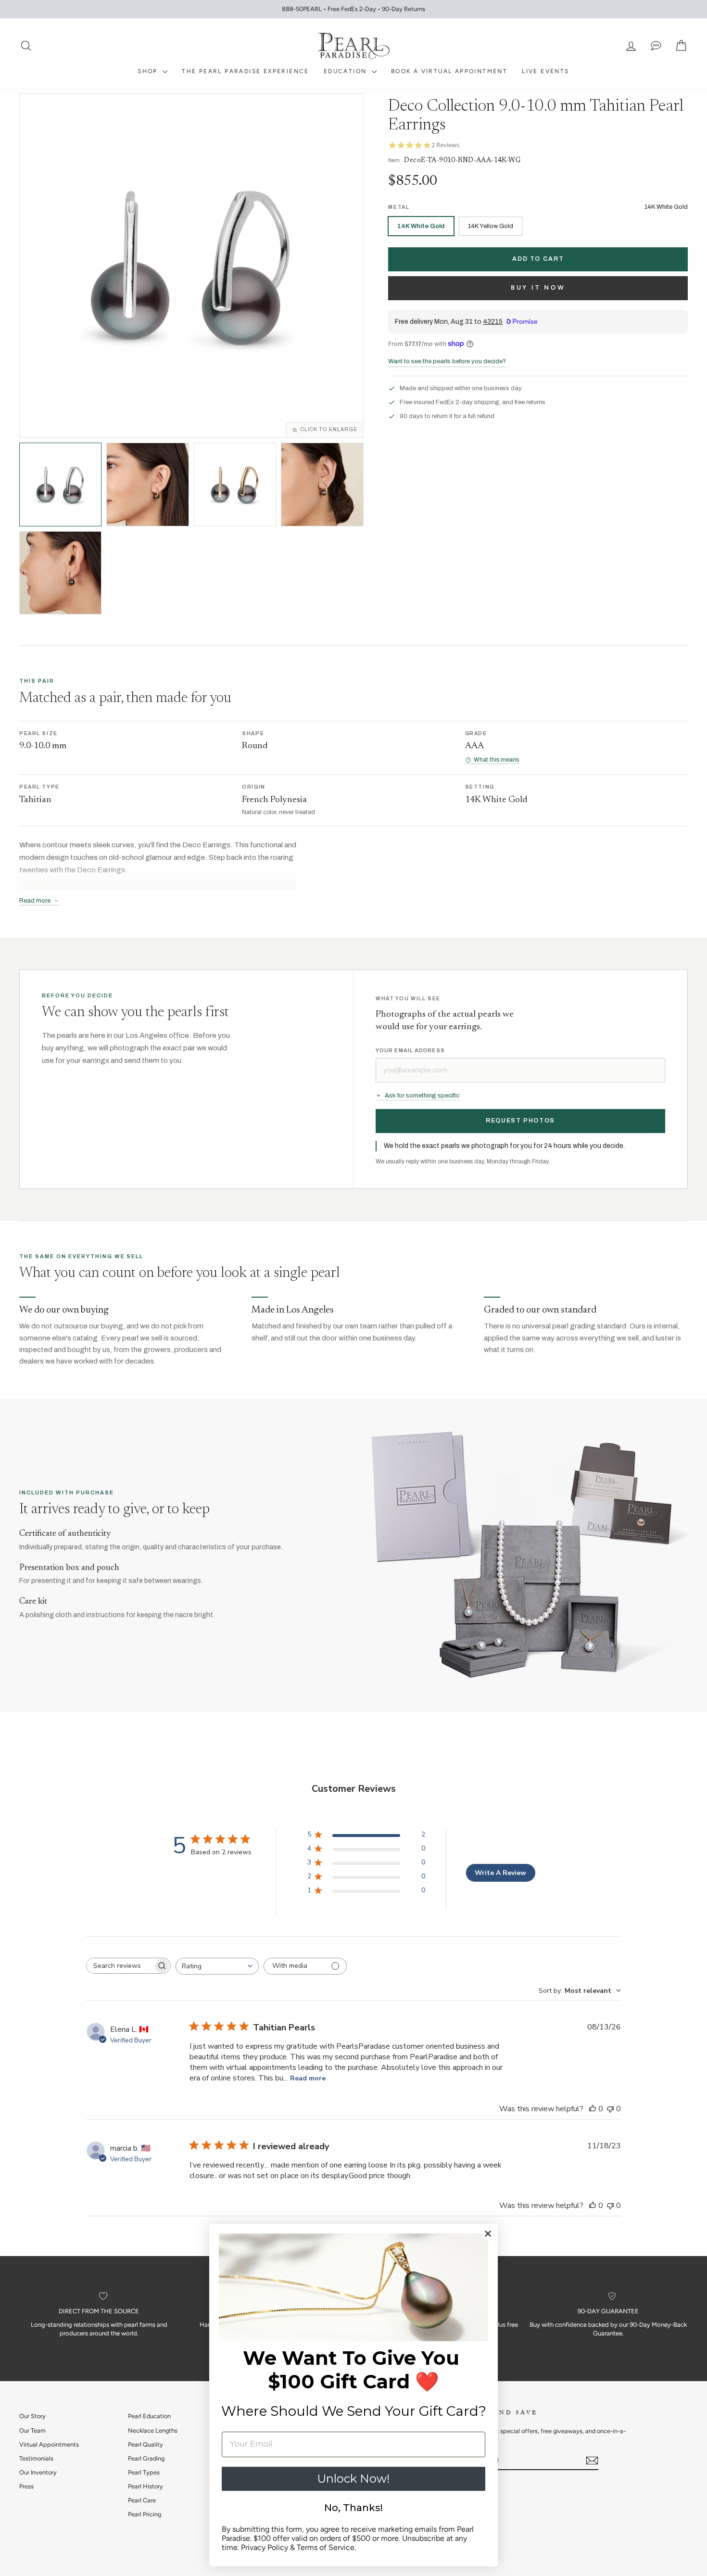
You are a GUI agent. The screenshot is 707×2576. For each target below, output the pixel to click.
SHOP (149, 71)
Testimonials (36, 2458)
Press (26, 2486)
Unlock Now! (353, 2479)
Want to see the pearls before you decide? (447, 361)
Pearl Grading (146, 2458)
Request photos (520, 1121)
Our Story (32, 2416)
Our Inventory (38, 2472)
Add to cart (538, 259)
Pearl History (145, 2486)
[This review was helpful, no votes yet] (593, 2109)
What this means (496, 760)
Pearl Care (142, 2500)
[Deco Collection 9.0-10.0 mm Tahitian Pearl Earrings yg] (235, 484)
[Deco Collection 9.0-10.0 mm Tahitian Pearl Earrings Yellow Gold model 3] (60, 573)
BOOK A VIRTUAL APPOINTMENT (449, 71)
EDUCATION (347, 71)
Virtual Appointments (49, 2444)
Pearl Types (144, 2472)
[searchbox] (120, 1966)
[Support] (656, 46)
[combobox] (217, 1966)
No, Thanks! (353, 2508)
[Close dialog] (488, 2234)
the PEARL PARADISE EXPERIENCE (246, 71)
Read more (308, 2078)
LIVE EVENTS (545, 71)
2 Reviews (445, 145)
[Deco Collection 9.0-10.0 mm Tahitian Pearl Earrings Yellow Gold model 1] (148, 485)
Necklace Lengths (153, 2430)
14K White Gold (421, 226)
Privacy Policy (265, 2547)
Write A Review (500, 1873)
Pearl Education (149, 2416)
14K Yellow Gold (491, 226)
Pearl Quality (145, 2444)
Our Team (32, 2430)
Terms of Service (326, 2547)
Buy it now (538, 287)
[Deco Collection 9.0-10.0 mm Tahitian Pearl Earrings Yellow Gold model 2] (322, 485)
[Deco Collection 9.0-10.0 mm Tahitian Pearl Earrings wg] (60, 484)
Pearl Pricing (145, 2514)
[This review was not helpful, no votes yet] (610, 2109)
